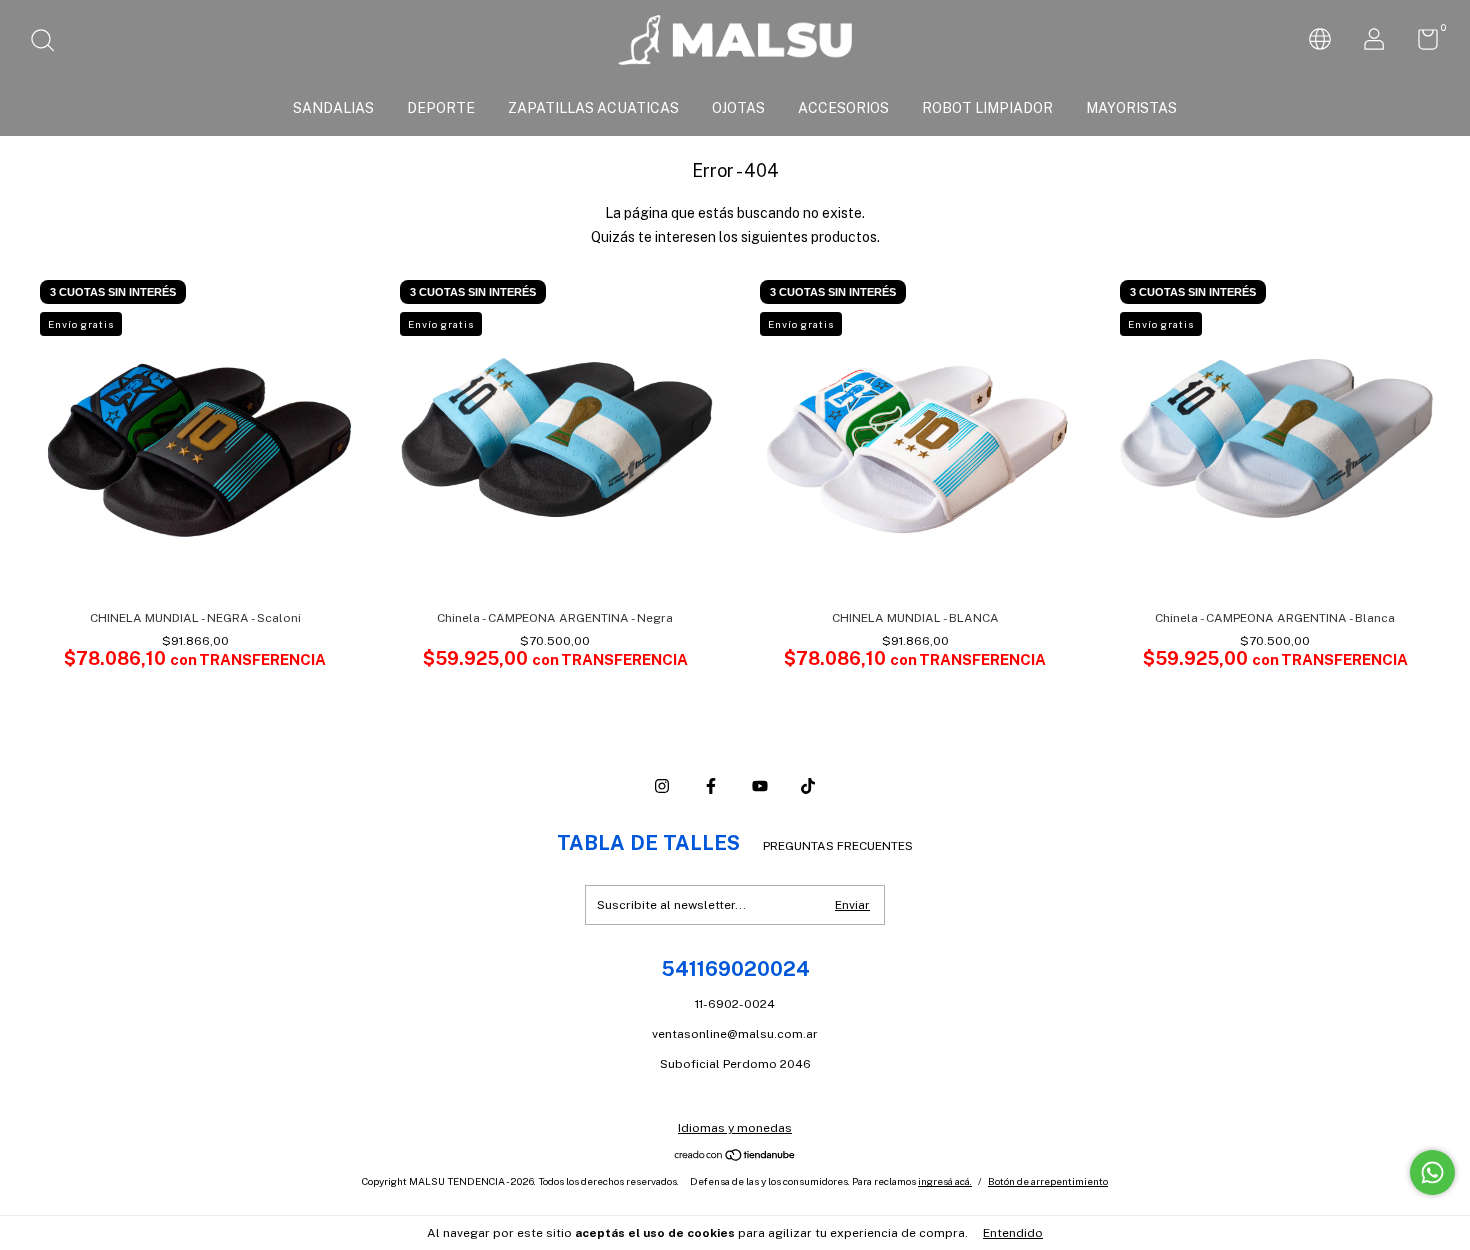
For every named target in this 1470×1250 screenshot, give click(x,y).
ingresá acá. (945, 1181)
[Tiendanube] (735, 1156)
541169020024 (735, 969)
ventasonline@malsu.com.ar (735, 1034)
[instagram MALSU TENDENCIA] (662, 786)
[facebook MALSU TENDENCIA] (711, 786)
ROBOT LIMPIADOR (987, 108)
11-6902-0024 (735, 1004)
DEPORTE (441, 108)
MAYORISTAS (1131, 108)
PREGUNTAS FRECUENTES (838, 846)
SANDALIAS (333, 108)
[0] (1420, 44)
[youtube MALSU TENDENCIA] (760, 786)
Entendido (1013, 1233)
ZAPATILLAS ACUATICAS (593, 108)
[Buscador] (49, 43)
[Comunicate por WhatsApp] (1432, 1172)
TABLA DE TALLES (648, 843)
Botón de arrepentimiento (1048, 1181)
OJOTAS (738, 108)
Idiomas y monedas (735, 1128)
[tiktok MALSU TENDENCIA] (808, 786)
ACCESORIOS (843, 108)
